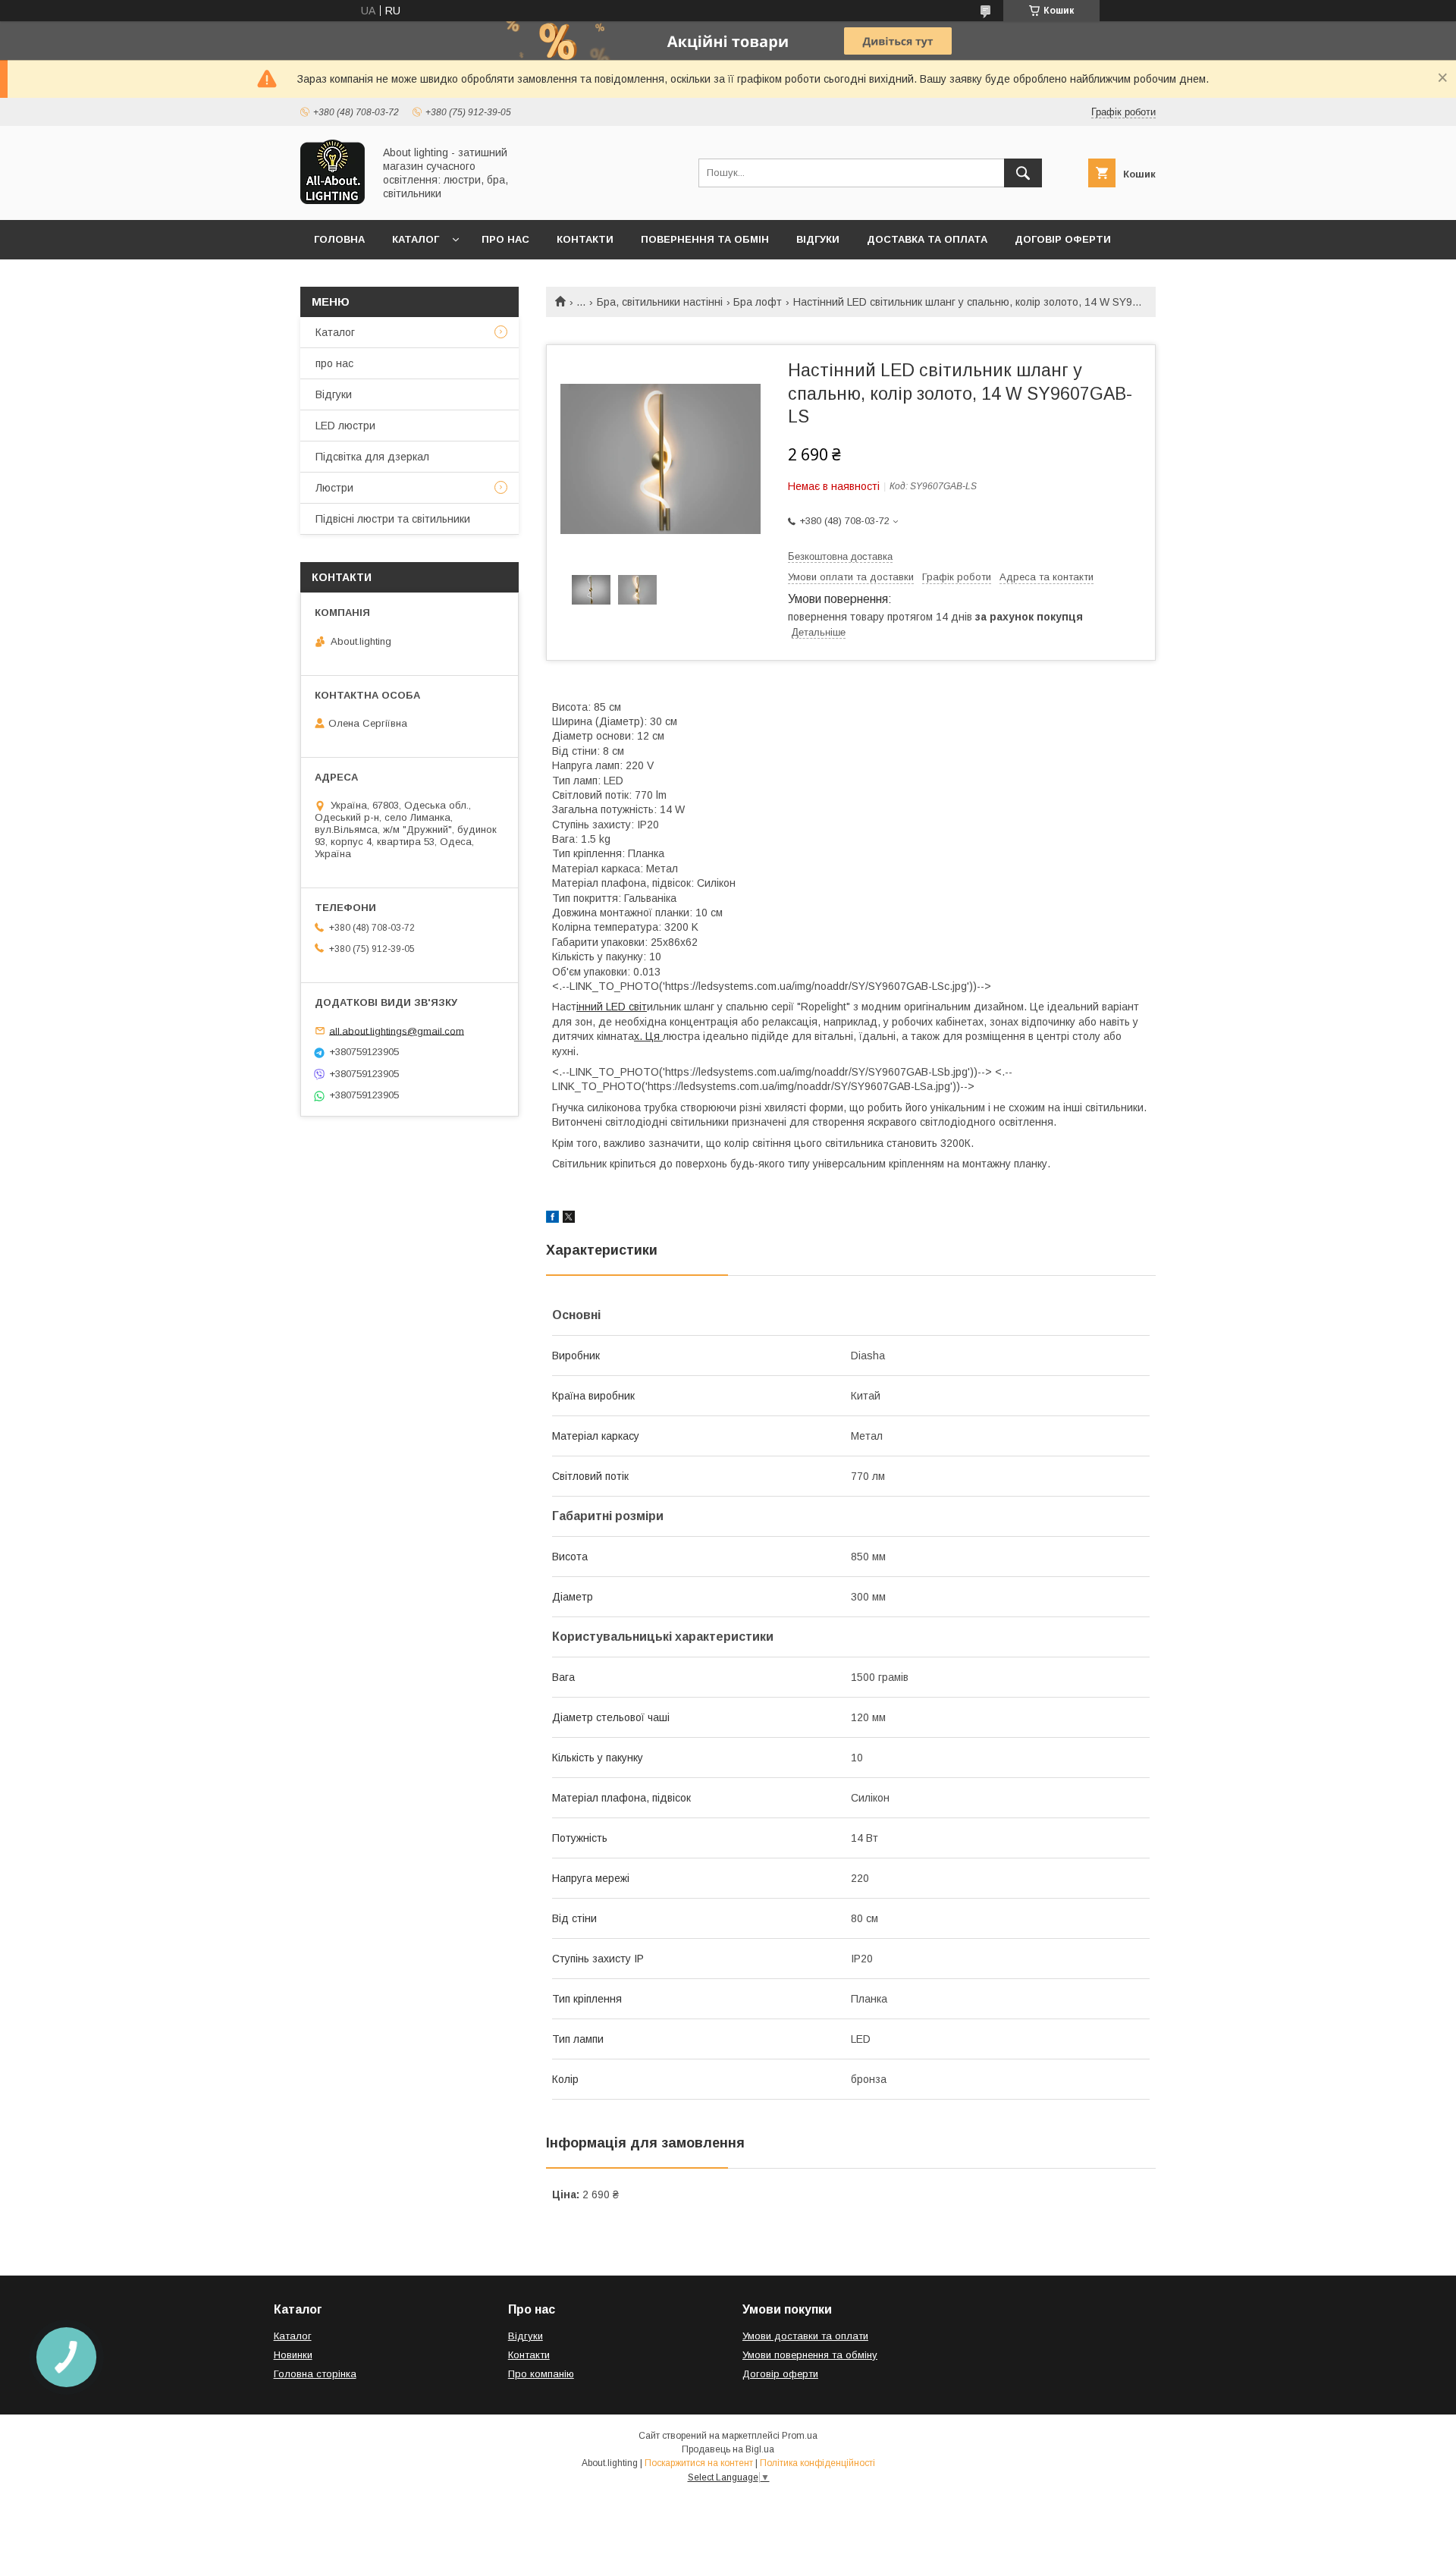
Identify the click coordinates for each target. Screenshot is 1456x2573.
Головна (339, 239)
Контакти (585, 239)
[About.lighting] (333, 200)
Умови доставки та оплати (805, 2336)
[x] (569, 1219)
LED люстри (345, 426)
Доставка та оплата (927, 239)
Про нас (505, 239)
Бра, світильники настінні (660, 302)
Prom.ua (800, 2436)
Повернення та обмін (705, 239)
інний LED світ (612, 1007)
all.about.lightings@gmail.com (397, 1030)
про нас (334, 363)
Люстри (334, 488)
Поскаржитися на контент (699, 2463)
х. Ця (648, 1036)
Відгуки (818, 239)
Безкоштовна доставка (840, 556)
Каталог (416, 239)
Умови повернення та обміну (810, 2355)
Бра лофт (758, 302)
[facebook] (552, 1219)
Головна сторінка (315, 2374)
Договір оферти (1063, 239)
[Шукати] (1023, 173)
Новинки (293, 2355)
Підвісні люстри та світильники (393, 519)
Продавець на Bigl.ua (728, 2449)
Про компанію (541, 2374)
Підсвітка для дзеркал (372, 457)
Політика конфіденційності (817, 2463)
